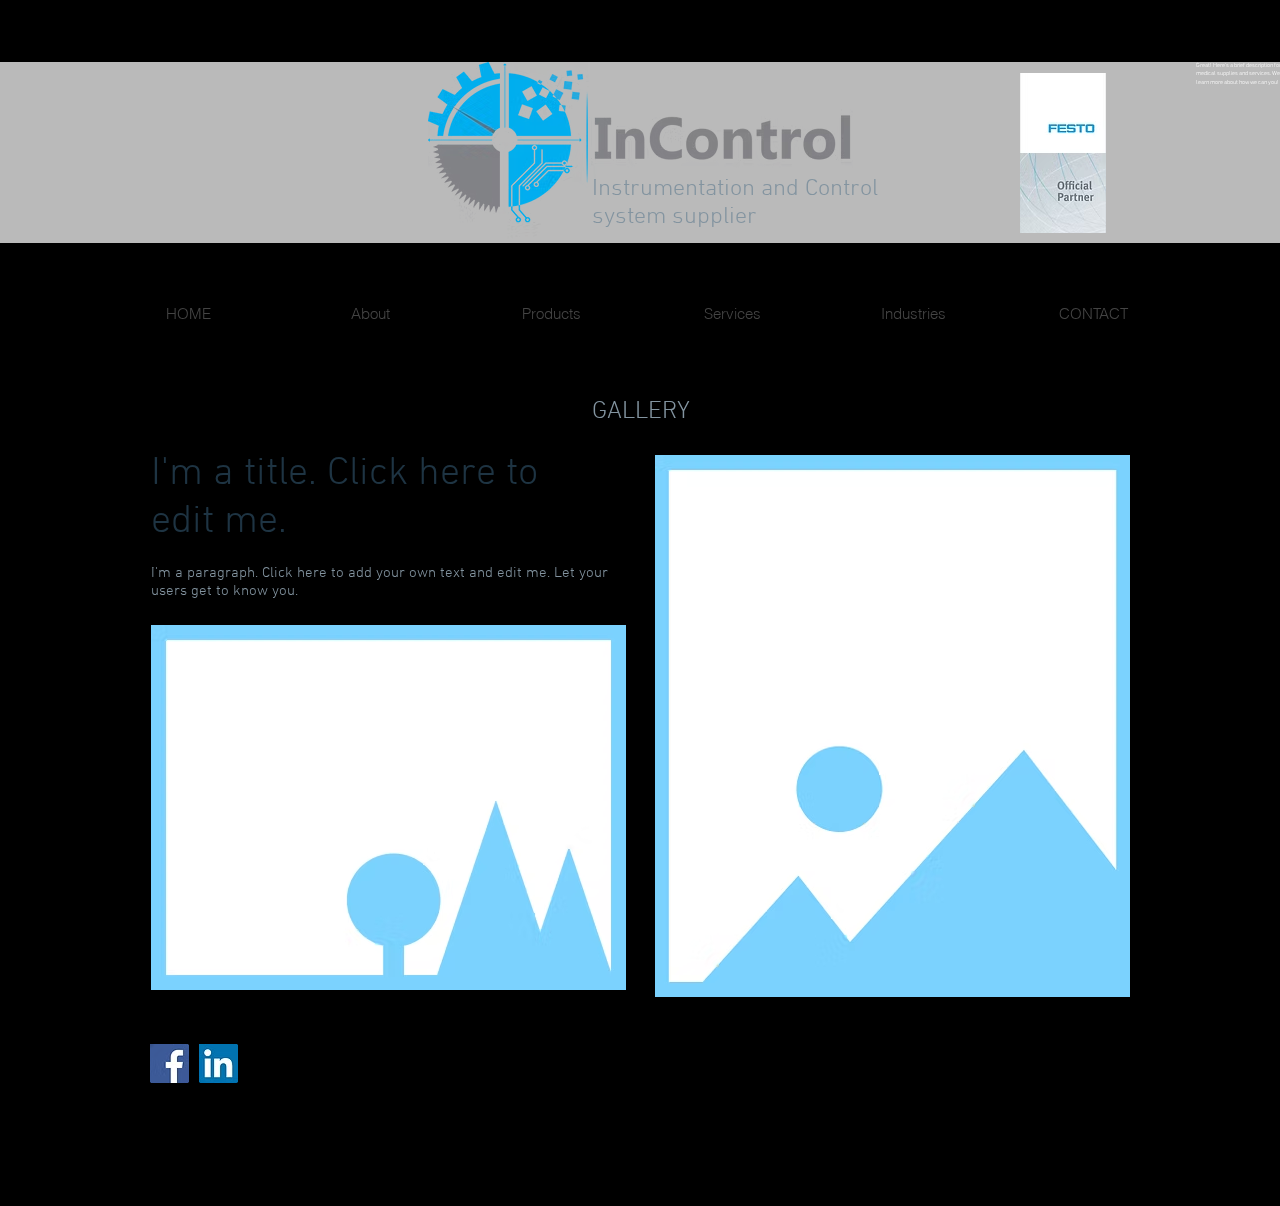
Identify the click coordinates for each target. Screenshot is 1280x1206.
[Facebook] (169, 1063)
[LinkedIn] (218, 1063)
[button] (388, 807)
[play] (584, 972)
